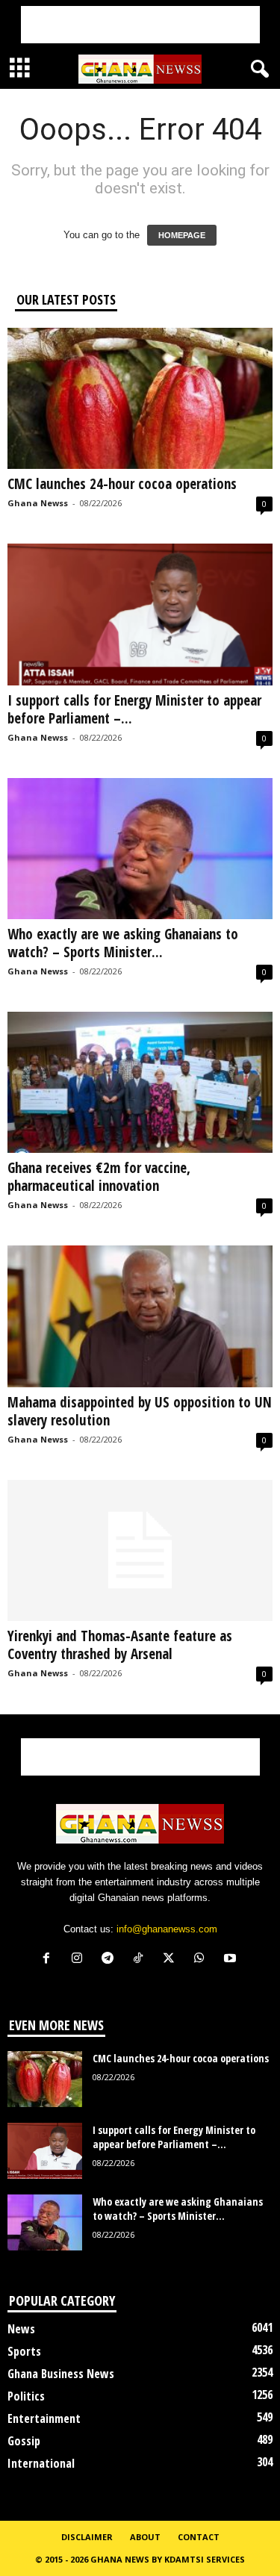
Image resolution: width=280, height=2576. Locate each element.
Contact (199, 2537)
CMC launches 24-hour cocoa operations (122, 484)
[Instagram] (80, 1960)
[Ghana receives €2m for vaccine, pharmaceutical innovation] (140, 1082)
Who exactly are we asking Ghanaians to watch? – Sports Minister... (123, 943)
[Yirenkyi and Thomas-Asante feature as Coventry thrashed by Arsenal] (140, 1550)
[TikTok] (141, 1960)
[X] (172, 1960)
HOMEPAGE (182, 235)
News (21, 2329)
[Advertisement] (140, 25)
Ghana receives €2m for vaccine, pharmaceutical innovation (99, 1177)
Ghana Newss (38, 503)
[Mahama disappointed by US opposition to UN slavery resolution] (140, 1316)
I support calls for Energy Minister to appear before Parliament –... (134, 709)
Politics (26, 2396)
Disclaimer (87, 2537)
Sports (24, 2351)
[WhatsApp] (203, 1960)
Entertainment (44, 2418)
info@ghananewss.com (167, 1929)
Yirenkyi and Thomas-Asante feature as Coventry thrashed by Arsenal (120, 1645)
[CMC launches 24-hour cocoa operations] (140, 398)
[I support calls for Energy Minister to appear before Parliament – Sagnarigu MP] (140, 614)
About (145, 2537)
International (41, 2463)
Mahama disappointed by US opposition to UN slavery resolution (140, 1411)
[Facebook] (50, 1960)
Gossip (24, 2441)
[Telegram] (111, 1960)
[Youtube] (232, 1960)
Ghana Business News (61, 2374)
